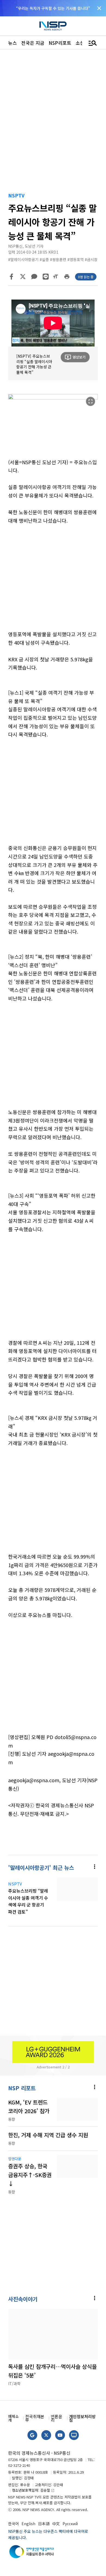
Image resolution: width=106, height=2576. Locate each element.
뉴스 (13, 43)
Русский (70, 2524)
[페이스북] (11, 277)
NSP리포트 (60, 43)
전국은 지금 (33, 43)
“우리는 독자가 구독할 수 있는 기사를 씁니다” (53, 8)
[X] (23, 277)
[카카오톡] (34, 277)
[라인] (46, 277)
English (28, 2524)
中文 (56, 2524)
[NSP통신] (53, 26)
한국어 (13, 2524)
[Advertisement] (53, 581)
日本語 (44, 2524)
